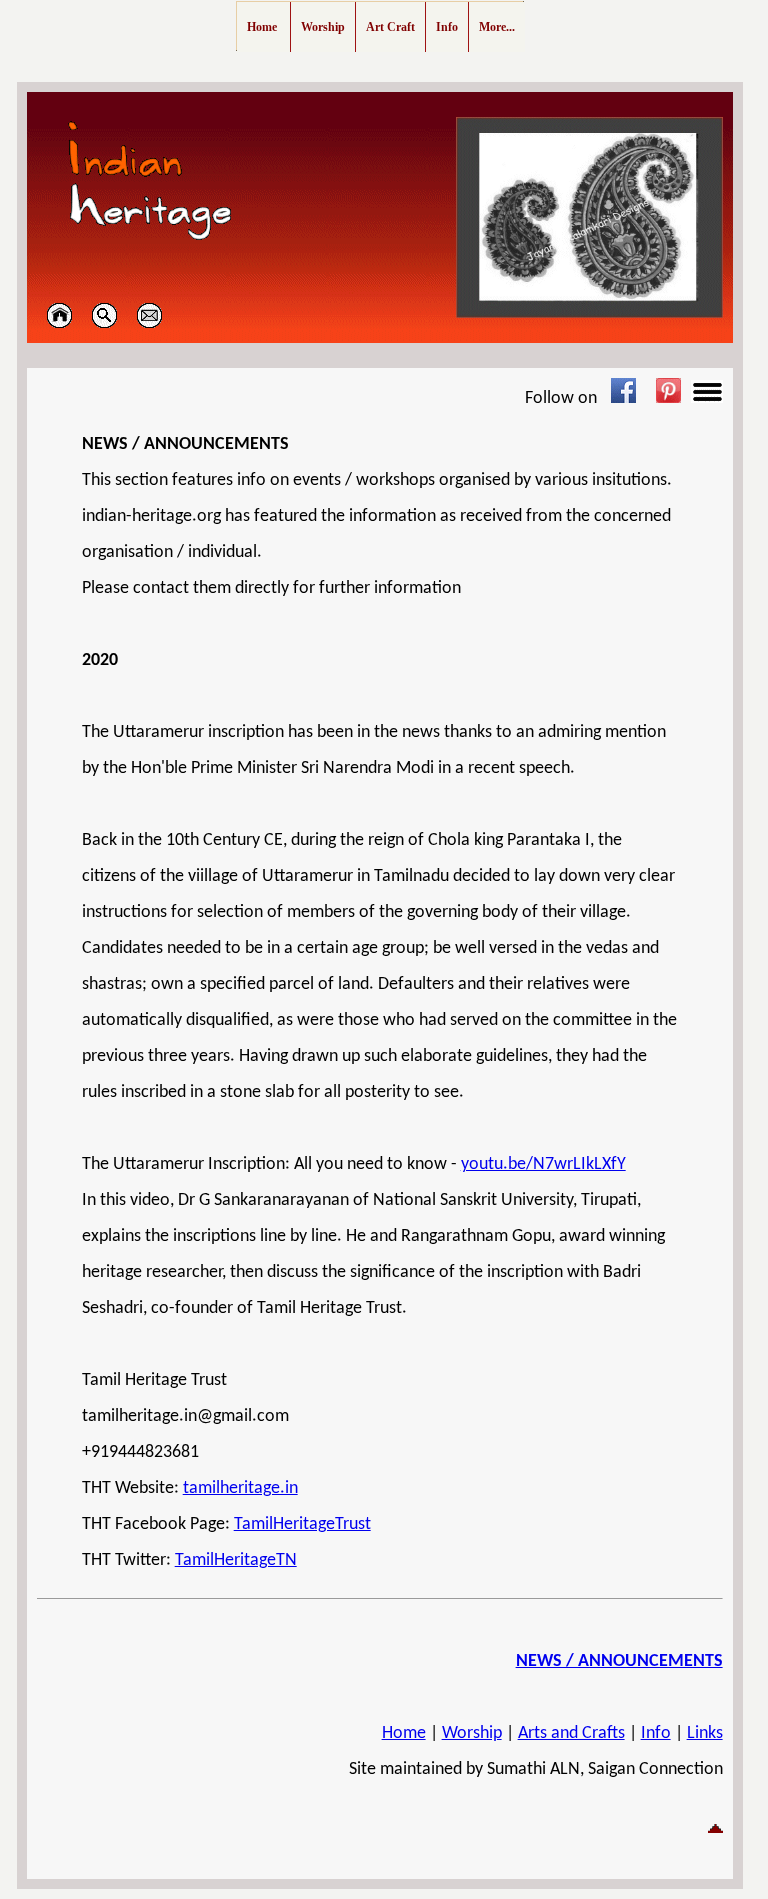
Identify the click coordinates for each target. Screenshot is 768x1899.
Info (656, 1733)
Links (705, 1733)
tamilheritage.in (240, 1488)
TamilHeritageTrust (302, 1524)
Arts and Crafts (571, 1733)
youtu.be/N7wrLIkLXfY (543, 1164)
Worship (472, 1733)
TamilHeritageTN (236, 1560)
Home (404, 1733)
